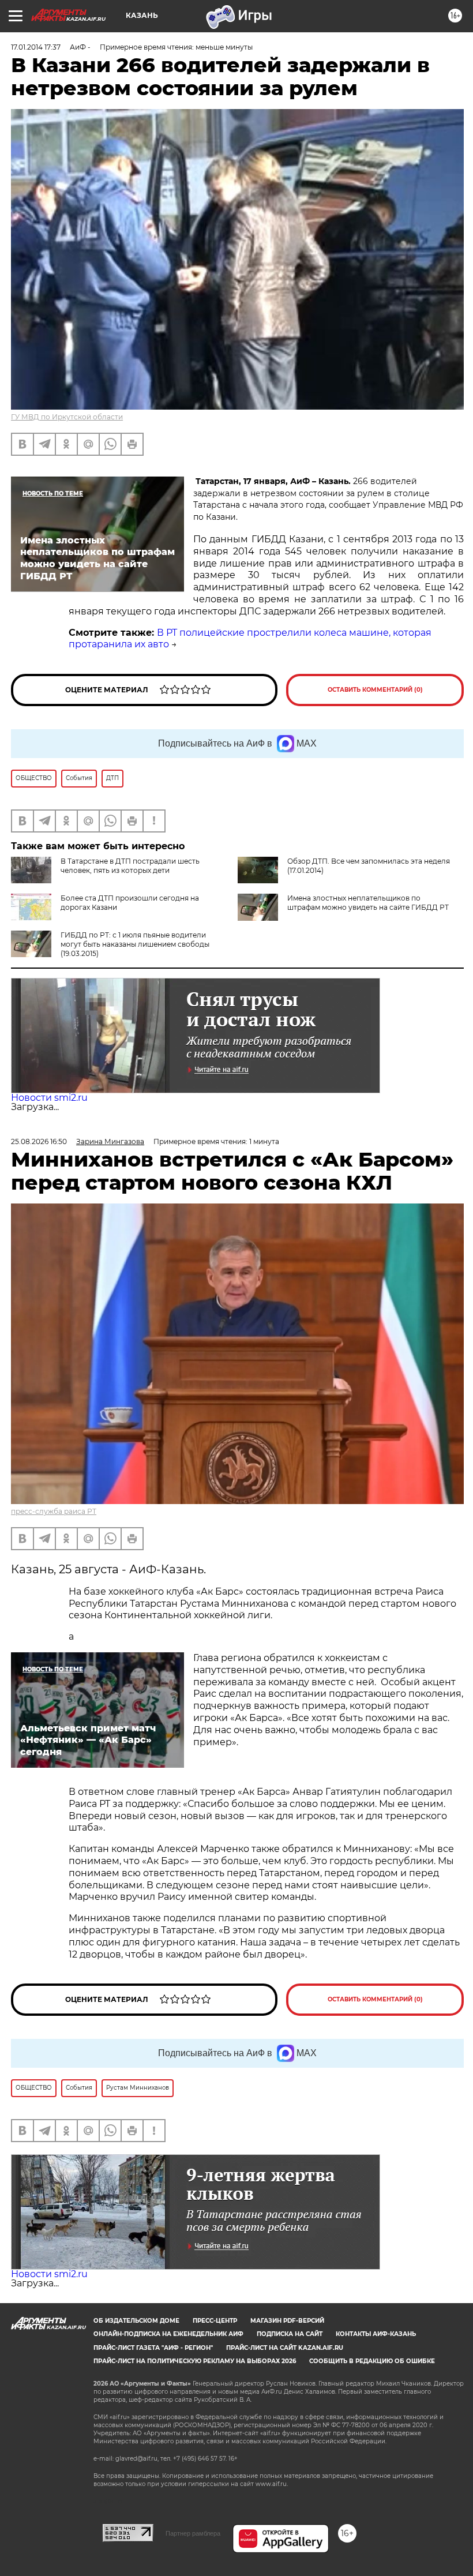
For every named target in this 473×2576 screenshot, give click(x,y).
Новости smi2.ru (49, 1098)
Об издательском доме (136, 2321)
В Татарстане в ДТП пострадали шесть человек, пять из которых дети (130, 866)
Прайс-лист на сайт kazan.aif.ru (285, 2348)
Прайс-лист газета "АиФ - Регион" (153, 2348)
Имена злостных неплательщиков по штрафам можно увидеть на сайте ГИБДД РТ (368, 903)
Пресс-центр (215, 2321)
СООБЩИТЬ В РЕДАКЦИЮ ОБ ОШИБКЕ (372, 2361)
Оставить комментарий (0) (375, 690)
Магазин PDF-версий (287, 2321)
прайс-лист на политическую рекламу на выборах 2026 (195, 2361)
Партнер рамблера (193, 2533)
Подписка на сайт (290, 2334)
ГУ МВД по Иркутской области (67, 417)
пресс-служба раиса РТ (54, 1511)
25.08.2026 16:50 (39, 1141)
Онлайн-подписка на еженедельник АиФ (168, 2334)
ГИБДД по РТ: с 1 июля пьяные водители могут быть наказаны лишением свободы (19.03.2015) (135, 944)
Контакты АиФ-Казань (376, 2334)
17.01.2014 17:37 (36, 47)
